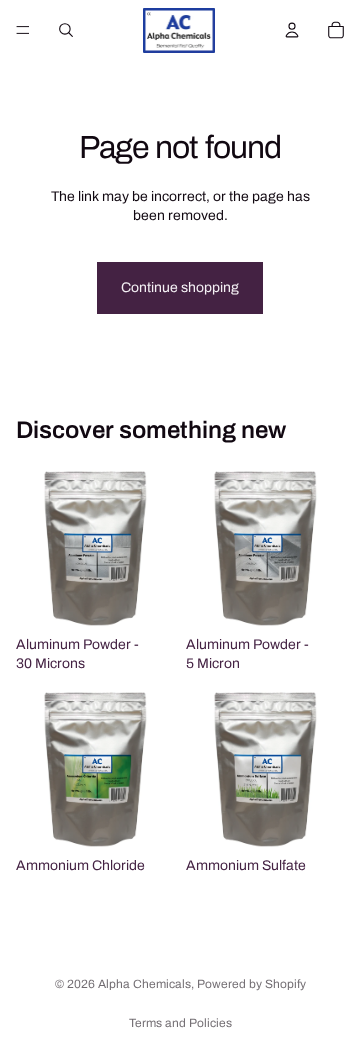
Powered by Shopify (251, 984)
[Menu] (23, 30)
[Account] (292, 30)
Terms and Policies (180, 1023)
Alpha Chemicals (144, 984)
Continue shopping (180, 287)
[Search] (66, 30)
